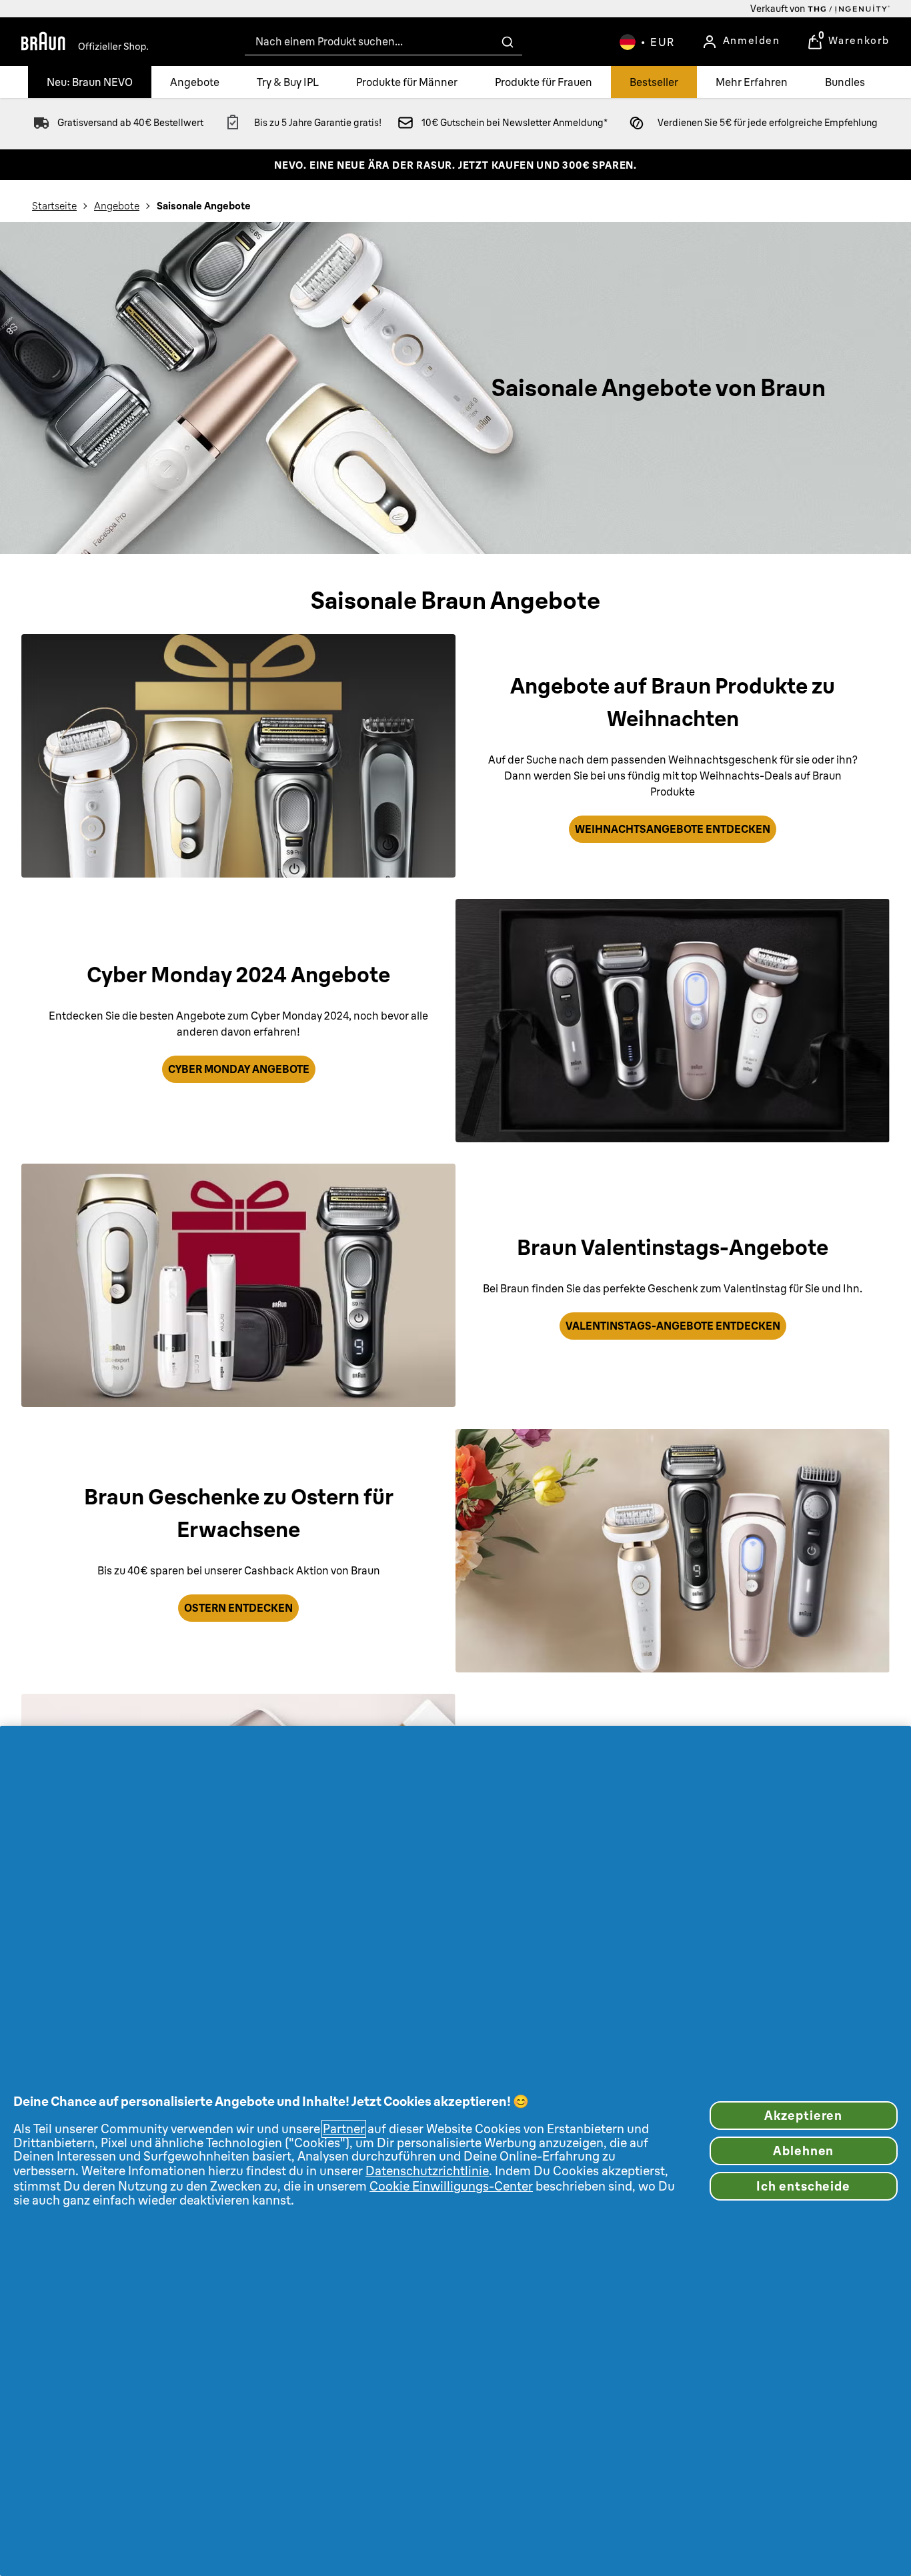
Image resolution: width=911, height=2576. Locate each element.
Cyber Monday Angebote (239, 1069)
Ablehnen (803, 2151)
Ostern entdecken (238, 1608)
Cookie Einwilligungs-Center (451, 2186)
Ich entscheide (803, 2186)
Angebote (117, 206)
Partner (344, 2129)
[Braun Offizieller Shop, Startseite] (85, 42)
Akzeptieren (803, 2116)
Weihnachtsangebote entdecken (673, 829)
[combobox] (383, 42)
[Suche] (508, 42)
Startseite (54, 206)
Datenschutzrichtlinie (427, 2171)
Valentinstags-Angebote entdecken (673, 1326)
